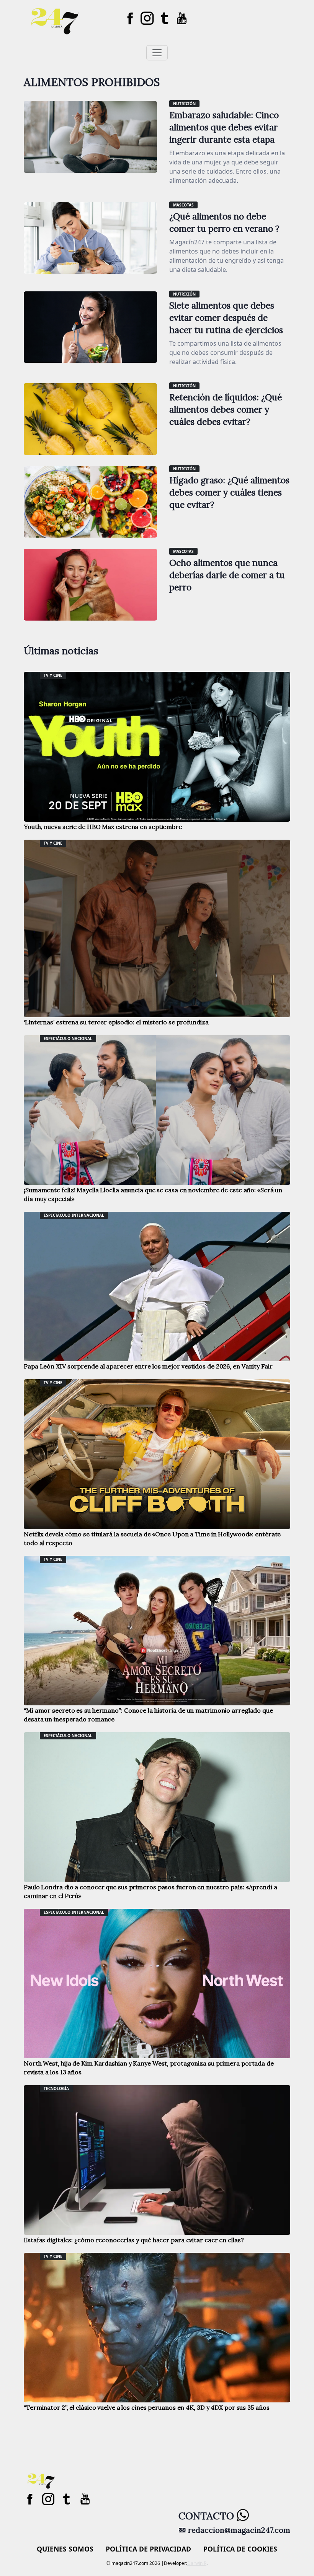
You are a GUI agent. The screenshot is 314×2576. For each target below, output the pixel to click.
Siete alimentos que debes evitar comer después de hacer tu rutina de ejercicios (226, 318)
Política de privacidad (148, 2549)
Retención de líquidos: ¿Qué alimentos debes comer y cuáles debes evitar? (226, 409)
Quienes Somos (65, 2549)
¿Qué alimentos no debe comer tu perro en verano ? (224, 222)
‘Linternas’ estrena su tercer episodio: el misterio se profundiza (116, 1022)
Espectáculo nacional (68, 1039)
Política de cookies (240, 2549)
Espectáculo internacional (74, 1215)
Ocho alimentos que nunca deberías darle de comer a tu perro (227, 575)
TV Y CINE (53, 675)
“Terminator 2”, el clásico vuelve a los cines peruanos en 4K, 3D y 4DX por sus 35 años (146, 2407)
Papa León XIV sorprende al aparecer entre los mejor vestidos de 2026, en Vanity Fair (148, 1366)
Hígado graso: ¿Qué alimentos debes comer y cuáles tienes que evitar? (229, 492)
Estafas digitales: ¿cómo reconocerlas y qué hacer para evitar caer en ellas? (134, 2240)
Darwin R (197, 2563)
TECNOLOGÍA (56, 2088)
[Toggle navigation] (157, 53)
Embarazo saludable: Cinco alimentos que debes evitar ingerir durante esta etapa (224, 127)
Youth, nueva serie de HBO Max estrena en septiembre (103, 827)
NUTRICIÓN (184, 104)
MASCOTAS (183, 205)
